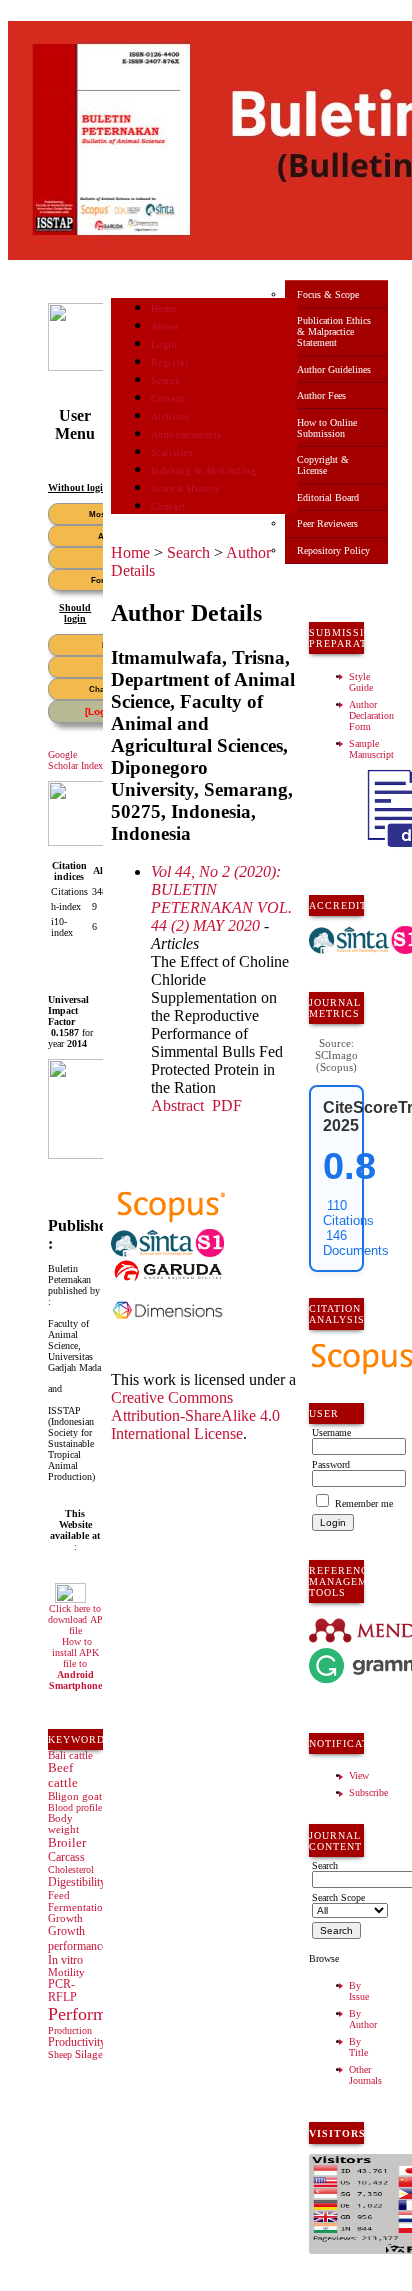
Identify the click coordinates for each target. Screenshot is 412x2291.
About (165, 326)
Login (164, 344)
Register (169, 362)
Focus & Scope (328, 294)
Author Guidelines (334, 369)
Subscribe (368, 1792)
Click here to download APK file (79, 1619)
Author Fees (321, 395)
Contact (168, 506)
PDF (227, 1105)
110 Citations (348, 1213)
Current (168, 398)
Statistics (172, 452)
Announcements (186, 434)
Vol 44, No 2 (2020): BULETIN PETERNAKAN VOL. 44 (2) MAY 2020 (221, 898)
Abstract (177, 1105)
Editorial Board (328, 497)
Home (164, 308)
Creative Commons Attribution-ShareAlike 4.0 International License (195, 1415)
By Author (363, 2019)
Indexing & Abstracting (203, 470)
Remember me (364, 1503)
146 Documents (356, 1243)
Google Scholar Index (75, 760)
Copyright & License (323, 465)
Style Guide (361, 682)
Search (165, 380)
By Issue (359, 1991)
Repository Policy (333, 550)
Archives (170, 416)
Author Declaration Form (371, 715)
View (359, 1775)
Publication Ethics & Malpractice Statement (334, 331)
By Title (358, 2047)
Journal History (186, 488)
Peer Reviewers (327, 523)
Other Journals (365, 2075)
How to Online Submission (327, 428)
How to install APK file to (75, 1663)
